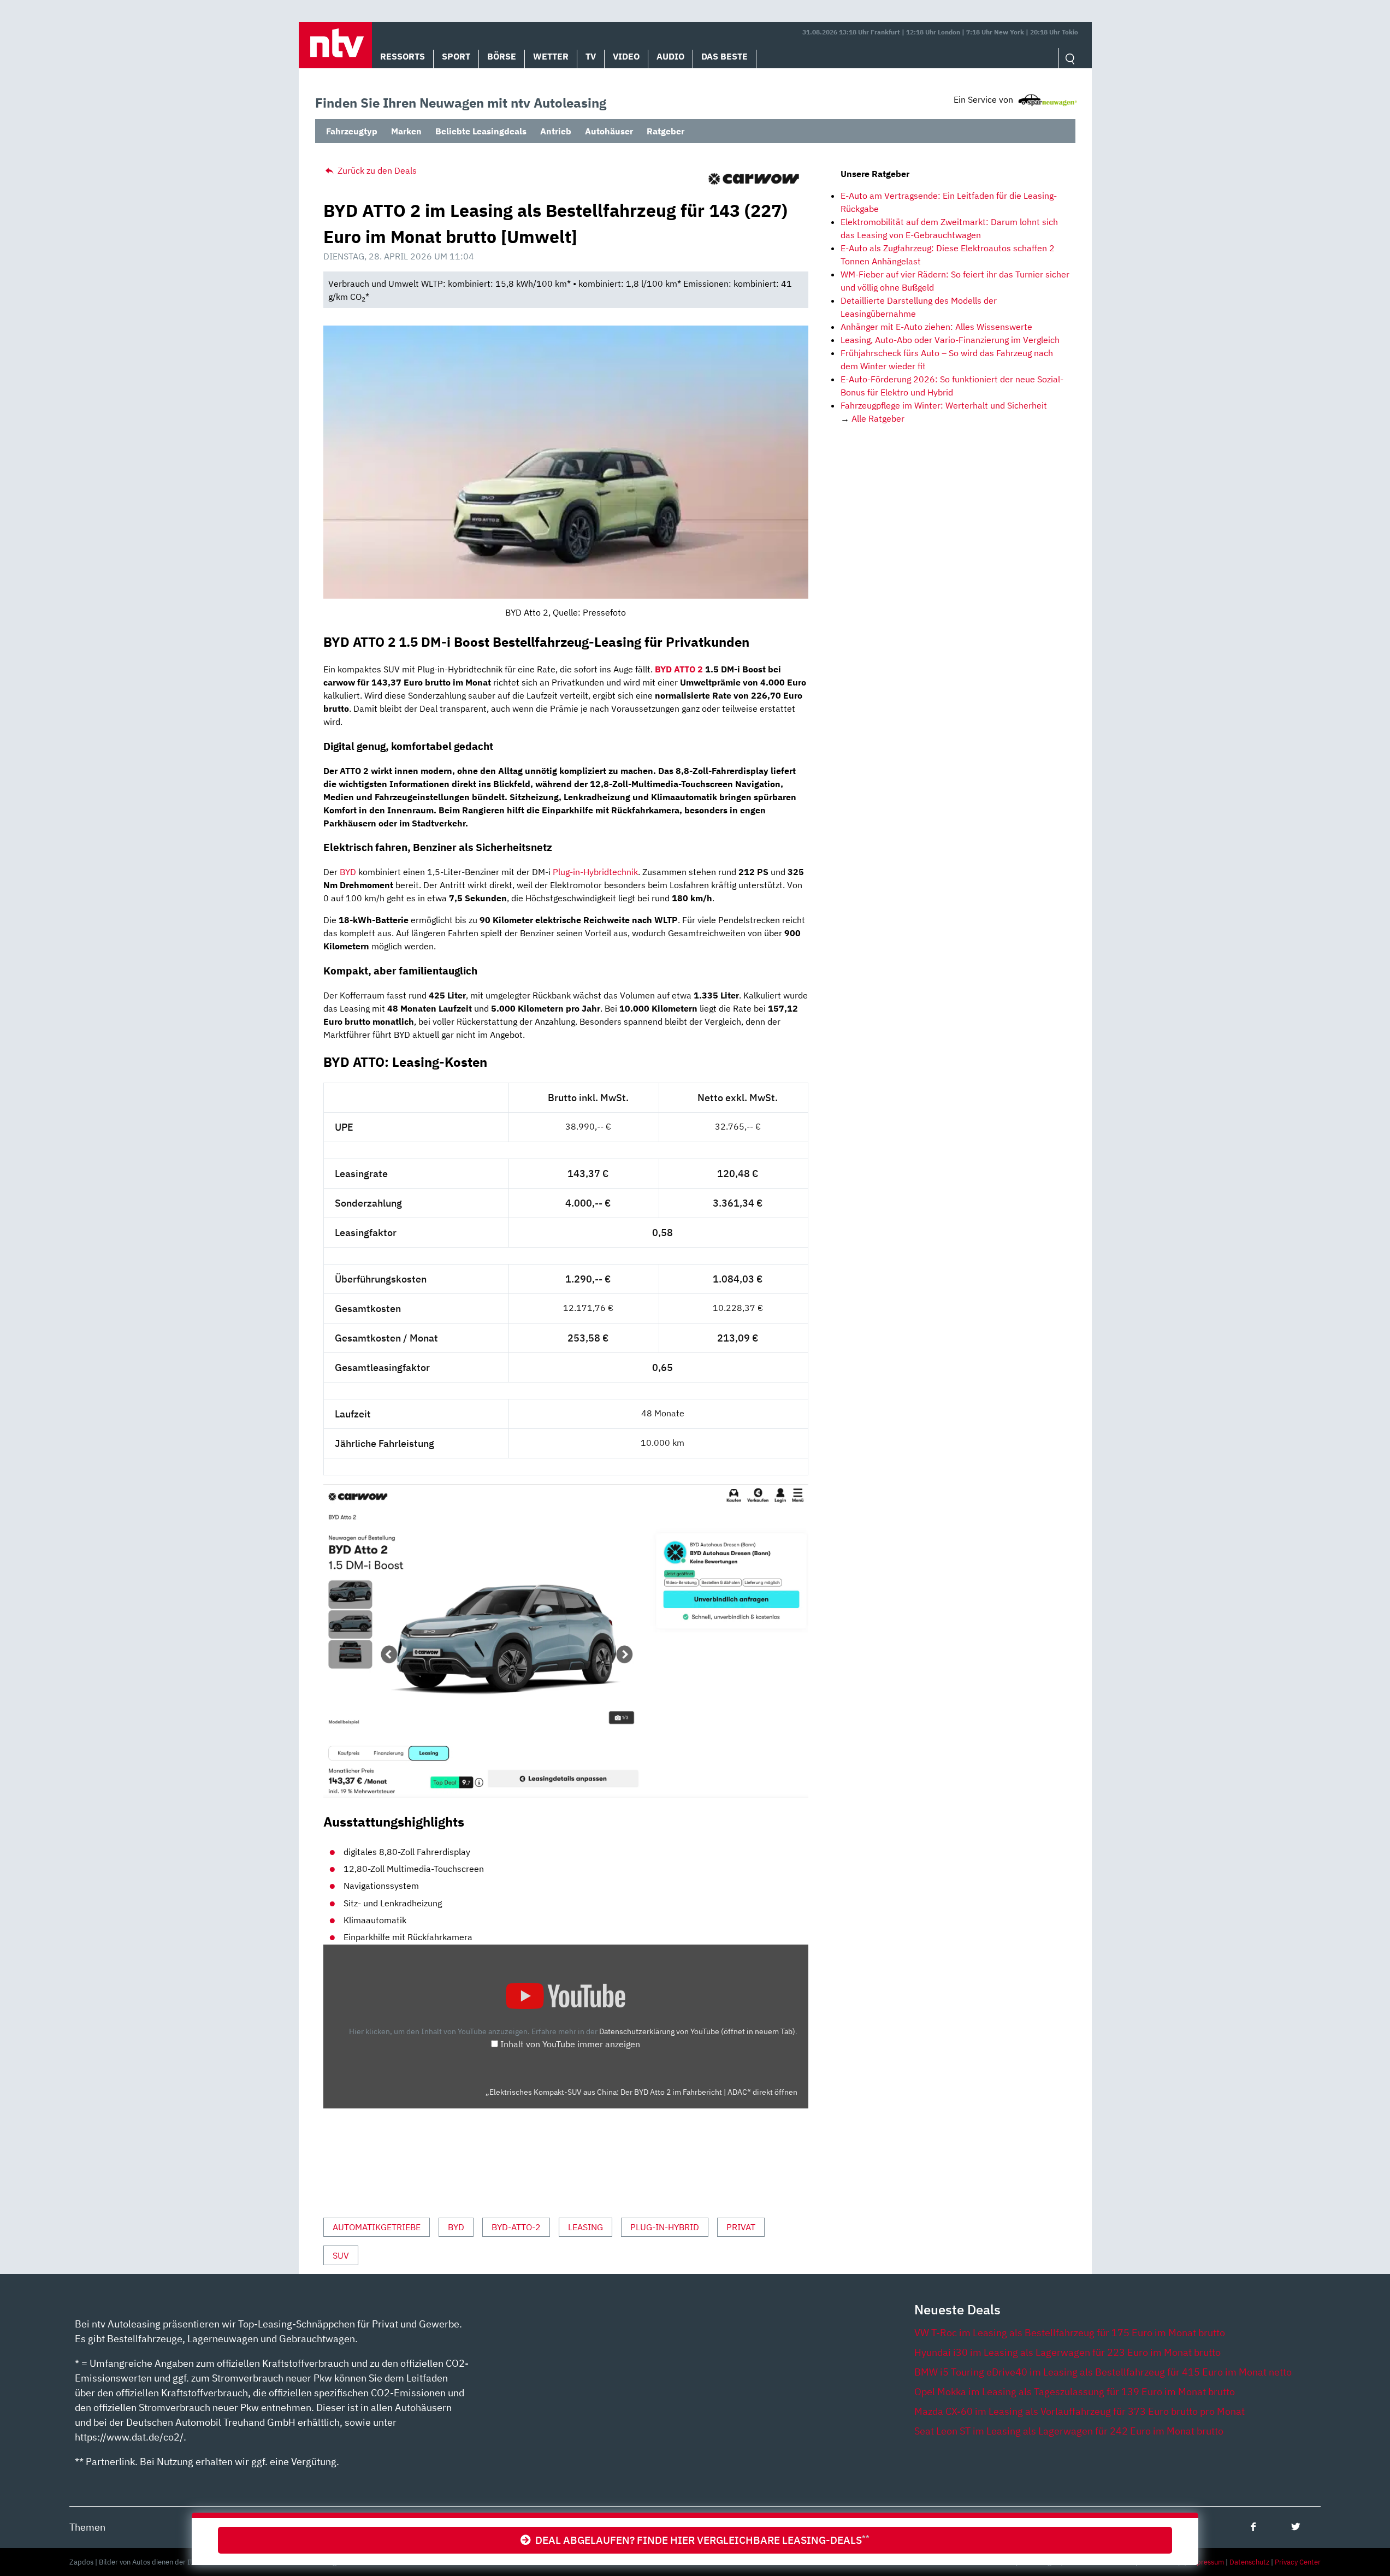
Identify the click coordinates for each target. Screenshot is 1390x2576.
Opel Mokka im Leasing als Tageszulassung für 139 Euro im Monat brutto (1075, 2392)
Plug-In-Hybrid (665, 2227)
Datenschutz (1249, 2562)
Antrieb (556, 131)
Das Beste (724, 56)
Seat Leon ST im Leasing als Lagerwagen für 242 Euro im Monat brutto (1069, 2431)
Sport (456, 56)
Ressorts (403, 56)
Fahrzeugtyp (352, 131)
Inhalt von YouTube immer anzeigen (570, 2044)
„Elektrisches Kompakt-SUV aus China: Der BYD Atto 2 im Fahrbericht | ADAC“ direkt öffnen (641, 2092)
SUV (341, 2255)
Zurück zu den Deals (376, 170)
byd (456, 2227)
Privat (741, 2227)
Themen (87, 2527)
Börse (502, 56)
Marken (406, 131)
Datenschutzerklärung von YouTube (697, 2031)
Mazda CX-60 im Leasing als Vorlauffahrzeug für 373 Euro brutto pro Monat (1080, 2411)
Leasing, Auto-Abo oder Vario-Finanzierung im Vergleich (950, 340)
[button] (335, 45)
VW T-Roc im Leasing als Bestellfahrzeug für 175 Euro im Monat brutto (1070, 2333)
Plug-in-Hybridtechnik (595, 872)
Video (626, 56)
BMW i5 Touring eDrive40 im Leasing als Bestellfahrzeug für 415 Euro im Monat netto (1103, 2372)
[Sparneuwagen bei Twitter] (1296, 2527)
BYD (348, 872)
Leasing (585, 2227)
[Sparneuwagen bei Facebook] (1253, 2527)
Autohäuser (609, 131)
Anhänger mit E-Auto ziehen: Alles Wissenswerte (936, 327)
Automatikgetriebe (377, 2227)
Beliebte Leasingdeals (481, 131)
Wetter (551, 56)
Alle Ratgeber (878, 418)
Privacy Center (1298, 2562)
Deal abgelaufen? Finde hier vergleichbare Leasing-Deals (700, 2540)
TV (591, 56)
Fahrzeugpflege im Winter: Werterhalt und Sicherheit (944, 405)
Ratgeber (666, 131)
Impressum (1206, 2562)
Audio (670, 56)
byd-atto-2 (516, 2227)
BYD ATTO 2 (679, 669)
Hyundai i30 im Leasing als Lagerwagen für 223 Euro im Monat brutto (1067, 2352)
